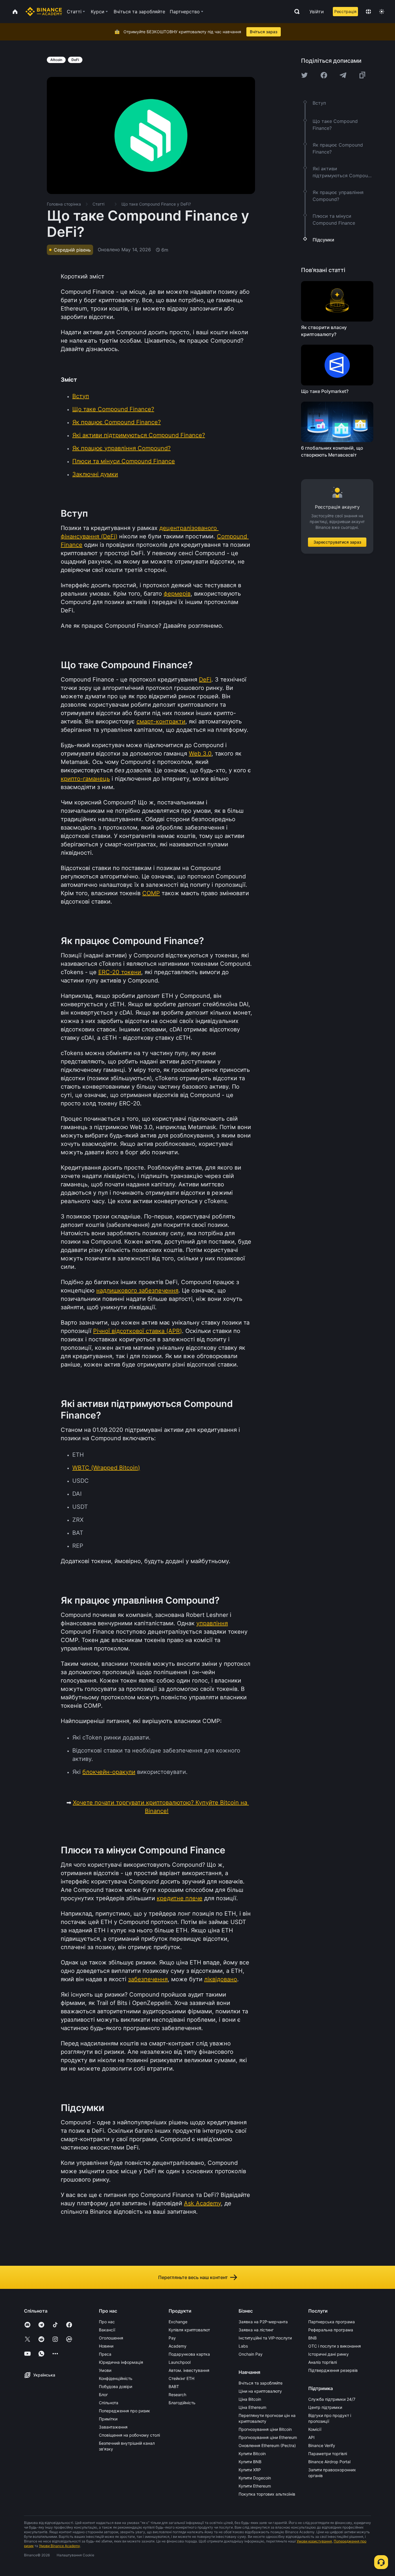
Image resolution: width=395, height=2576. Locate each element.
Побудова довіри (116, 2386)
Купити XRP (250, 2470)
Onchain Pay (251, 2354)
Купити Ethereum (255, 2486)
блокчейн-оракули (109, 1772)
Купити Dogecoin (255, 2478)
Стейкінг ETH (181, 2378)
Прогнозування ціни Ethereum (268, 2437)
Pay (172, 2338)
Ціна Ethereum (252, 2407)
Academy (178, 2346)
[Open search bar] (295, 12)
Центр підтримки (325, 2407)
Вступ (81, 396)
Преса (105, 2354)
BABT (174, 2386)
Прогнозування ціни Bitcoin (265, 2429)
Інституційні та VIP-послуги (265, 2338)
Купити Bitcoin (252, 2454)
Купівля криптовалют (189, 2330)
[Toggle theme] (382, 12)
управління (212, 1623)
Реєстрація (345, 11)
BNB (312, 2338)
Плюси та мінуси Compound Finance (124, 461)
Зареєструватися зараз (337, 542)
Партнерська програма (332, 2322)
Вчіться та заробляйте (261, 2383)
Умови (105, 2370)
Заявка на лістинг (256, 2330)
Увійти (317, 12)
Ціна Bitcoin (250, 2399)
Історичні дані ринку (328, 2354)
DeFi (205, 679)
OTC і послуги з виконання (335, 2346)
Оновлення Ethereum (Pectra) (267, 2445)
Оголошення (111, 2338)
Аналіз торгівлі (323, 2362)
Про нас (107, 2322)
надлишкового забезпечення (137, 1290)
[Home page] (44, 12)
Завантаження (113, 2427)
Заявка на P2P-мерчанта (263, 2322)
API (311, 2437)
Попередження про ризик (124, 2411)
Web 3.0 (200, 754)
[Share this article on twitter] (304, 75)
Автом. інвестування (189, 2370)
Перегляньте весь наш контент (193, 2277)
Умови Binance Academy (60, 2546)
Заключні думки (95, 474)
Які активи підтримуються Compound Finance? (139, 435)
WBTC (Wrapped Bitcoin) (106, 1468)
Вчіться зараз (264, 32)
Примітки (108, 2419)
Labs (243, 2346)
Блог (103, 2395)
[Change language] (368, 12)
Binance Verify (322, 2445)
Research (177, 2395)
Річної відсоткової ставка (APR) (137, 1331)
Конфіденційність (116, 2378)
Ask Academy (202, 2203)
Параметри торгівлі (328, 2454)
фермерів (177, 594)
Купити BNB (250, 2462)
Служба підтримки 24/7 (332, 2399)
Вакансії (107, 2330)
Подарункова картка (189, 2354)
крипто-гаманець (85, 779)
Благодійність (182, 2403)
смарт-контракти (161, 721)
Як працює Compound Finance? (117, 422)
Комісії (315, 2429)
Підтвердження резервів (333, 2370)
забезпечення (148, 1979)
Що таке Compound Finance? (113, 409)
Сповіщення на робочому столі (129, 2435)
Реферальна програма (331, 2330)
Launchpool (180, 2362)
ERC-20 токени (120, 972)
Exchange (178, 2322)
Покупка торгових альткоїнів (267, 2494)
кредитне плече (180, 1898)
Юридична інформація (121, 2362)
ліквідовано (221, 1979)
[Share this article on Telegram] (343, 75)
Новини (106, 2346)
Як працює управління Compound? (121, 448)
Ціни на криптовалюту (260, 2391)
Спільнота (109, 2403)
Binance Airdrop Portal (329, 2462)
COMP (151, 893)
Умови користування (314, 2541)
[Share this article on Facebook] (324, 75)
